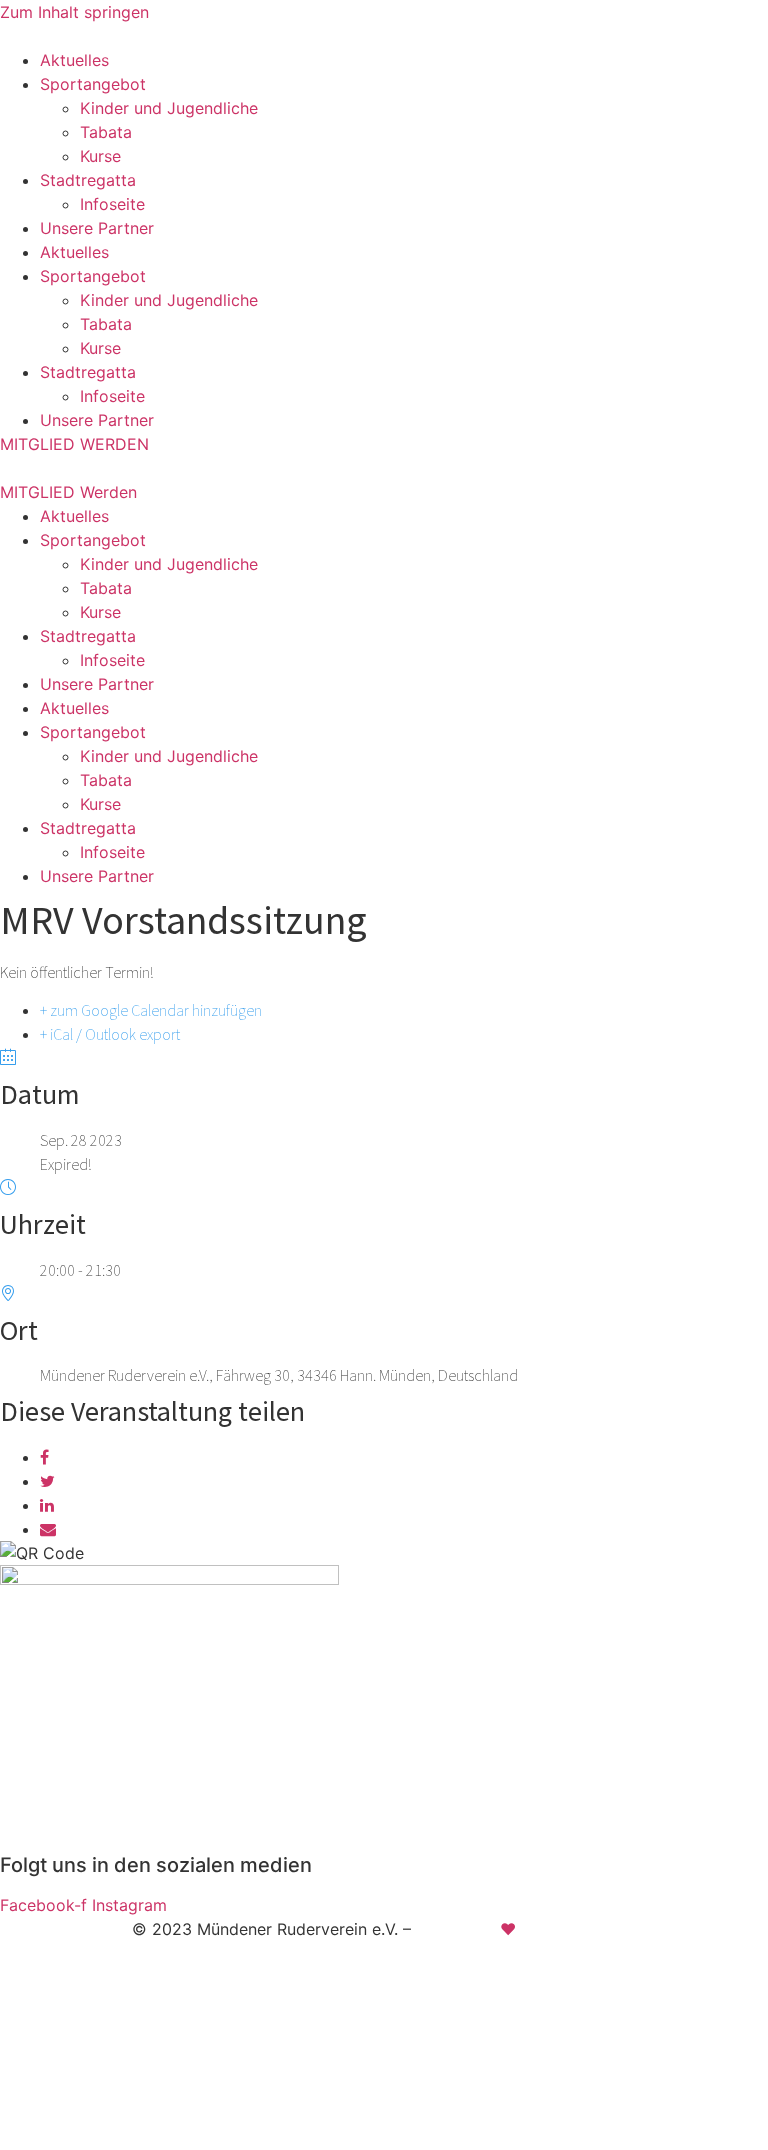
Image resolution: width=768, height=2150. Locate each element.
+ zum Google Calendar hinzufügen (151, 1010)
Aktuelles (74, 60)
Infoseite (112, 204)
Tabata (106, 132)
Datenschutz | (402, 1967)
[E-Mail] (48, 1529)
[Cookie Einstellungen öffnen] (150, 2138)
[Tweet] (47, 1481)
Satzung (498, 1967)
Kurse (100, 156)
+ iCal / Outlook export (110, 1034)
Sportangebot (93, 84)
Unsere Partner (97, 228)
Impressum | (288, 1967)
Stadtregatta (88, 180)
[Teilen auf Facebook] (44, 1457)
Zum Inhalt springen (74, 12)
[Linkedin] (47, 1505)
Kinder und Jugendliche (169, 108)
